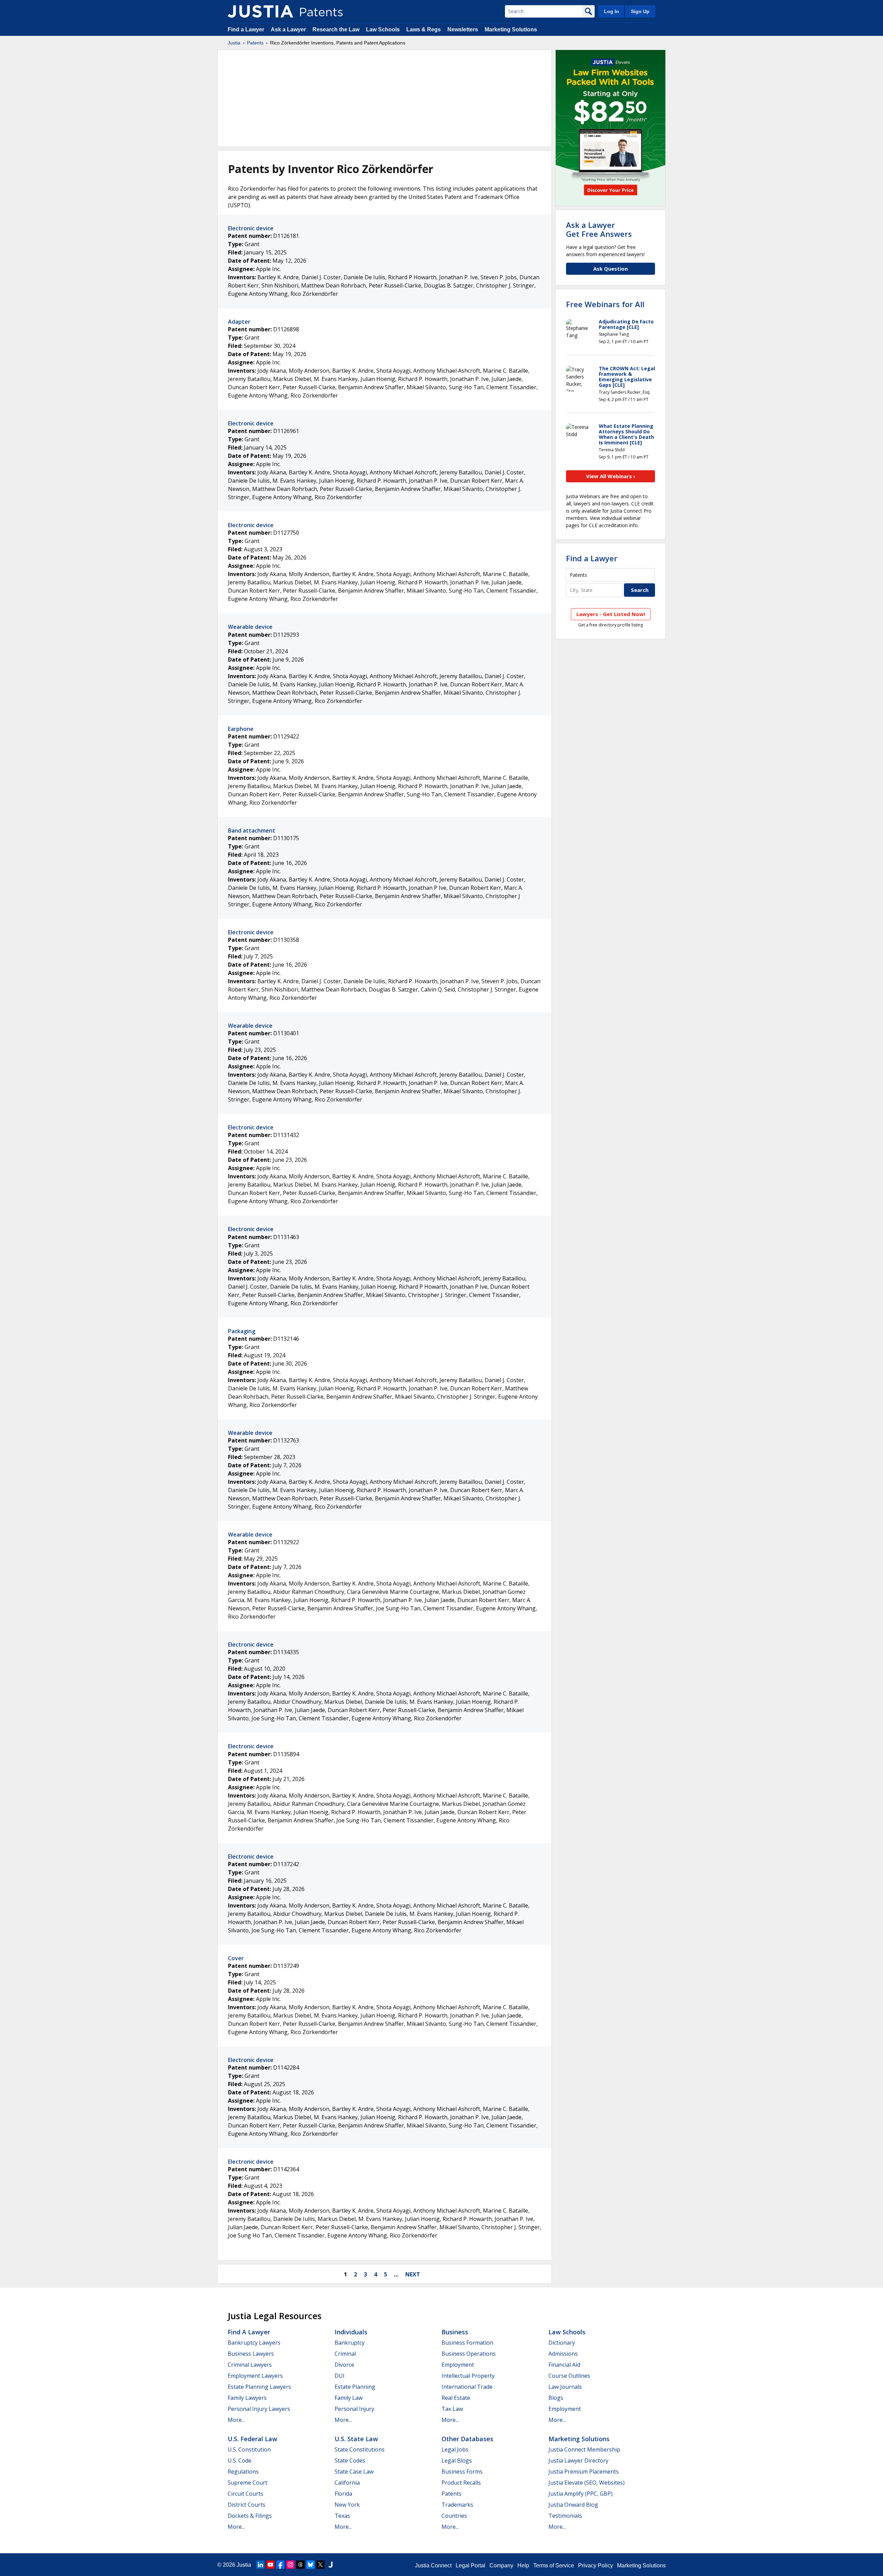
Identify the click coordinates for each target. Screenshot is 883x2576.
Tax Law (452, 2409)
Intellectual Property (468, 2376)
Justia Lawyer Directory (578, 2461)
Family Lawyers (247, 2398)
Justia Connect (433, 2565)
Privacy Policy (596, 2565)
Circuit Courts (245, 2494)
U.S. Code (240, 2461)
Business (455, 2332)
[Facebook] (280, 2565)
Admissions (563, 2354)
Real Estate (456, 2398)
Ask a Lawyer (288, 29)
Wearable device (250, 627)
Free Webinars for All (605, 304)
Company (501, 2565)
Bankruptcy (350, 2343)
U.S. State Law (356, 2439)
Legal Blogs (457, 2461)
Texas (342, 2516)
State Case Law (354, 2472)
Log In (612, 11)
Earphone (241, 729)
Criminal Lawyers (250, 2365)
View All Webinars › (611, 476)
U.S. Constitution (249, 2449)
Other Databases (467, 2439)
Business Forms (462, 2472)
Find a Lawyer (246, 29)
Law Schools (383, 29)
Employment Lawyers (255, 2376)
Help (523, 2565)
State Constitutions (360, 2449)
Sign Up (640, 11)
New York (347, 2505)
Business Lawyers (251, 2354)
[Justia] (260, 11)
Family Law (349, 2398)
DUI (340, 2376)
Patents (255, 43)
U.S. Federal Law (252, 2439)
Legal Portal (470, 2565)
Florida (343, 2494)
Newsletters (463, 29)
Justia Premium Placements (584, 2472)
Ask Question (611, 269)
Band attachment (252, 831)
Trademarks (457, 2505)
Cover (236, 1958)
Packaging (242, 1331)
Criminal (345, 2354)
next (413, 2274)
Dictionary (562, 2343)
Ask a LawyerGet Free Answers (599, 229)
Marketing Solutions (511, 29)
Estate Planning (355, 2387)
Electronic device (251, 228)
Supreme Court (247, 2483)
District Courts (246, 2505)
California (347, 2483)
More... (236, 2420)
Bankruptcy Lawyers (254, 2343)
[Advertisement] (385, 98)
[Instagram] (290, 2565)
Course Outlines (569, 2376)
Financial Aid (564, 2365)
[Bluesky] (310, 2565)
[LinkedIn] (260, 2565)
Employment (458, 2365)
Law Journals (565, 2387)
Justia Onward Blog (573, 2505)
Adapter (239, 322)
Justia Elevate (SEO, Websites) (587, 2483)
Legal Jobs (455, 2449)
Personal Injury (354, 2409)
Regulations (243, 2472)
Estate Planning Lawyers (259, 2387)
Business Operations (469, 2354)
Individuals (351, 2332)
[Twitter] (320, 2565)
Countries (454, 2516)
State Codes (350, 2461)
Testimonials (565, 2516)
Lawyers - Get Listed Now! (611, 614)
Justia (234, 43)
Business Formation (467, 2343)
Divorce (344, 2365)
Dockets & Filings (250, 2516)
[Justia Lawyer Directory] (330, 2565)
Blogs (556, 2398)
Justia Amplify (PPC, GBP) (581, 2494)
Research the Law (336, 29)
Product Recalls (461, 2483)
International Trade (467, 2387)
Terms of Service (554, 2565)
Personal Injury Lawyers (259, 2409)
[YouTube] (270, 2565)
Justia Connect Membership (584, 2449)
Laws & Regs (424, 29)
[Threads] (300, 2565)
